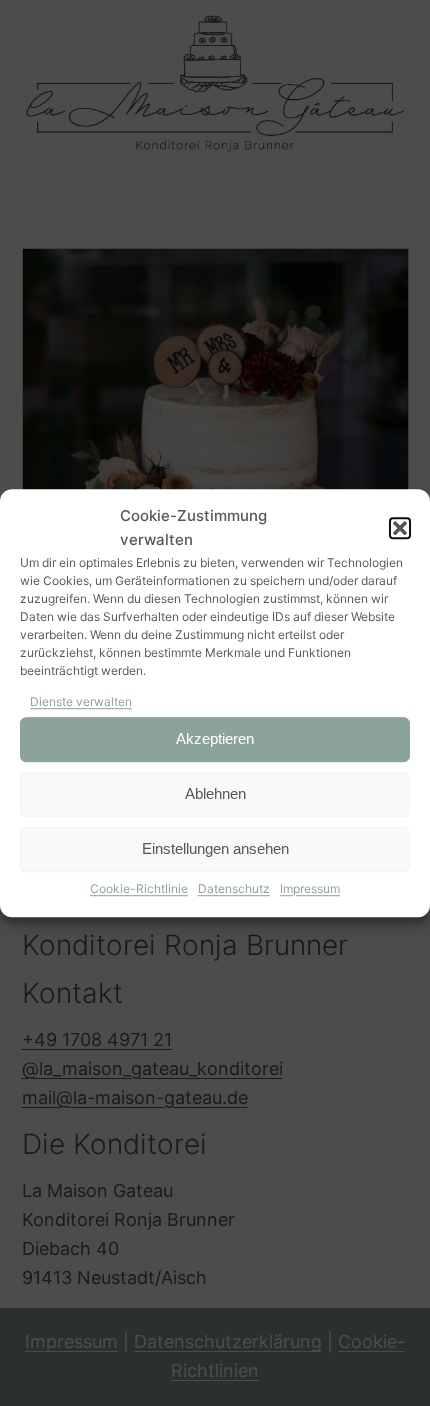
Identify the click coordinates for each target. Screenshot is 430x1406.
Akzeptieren (215, 739)
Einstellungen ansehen (215, 849)
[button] (400, 528)
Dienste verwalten (81, 701)
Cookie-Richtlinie (139, 888)
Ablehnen (215, 794)
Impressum (310, 888)
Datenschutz (234, 888)
